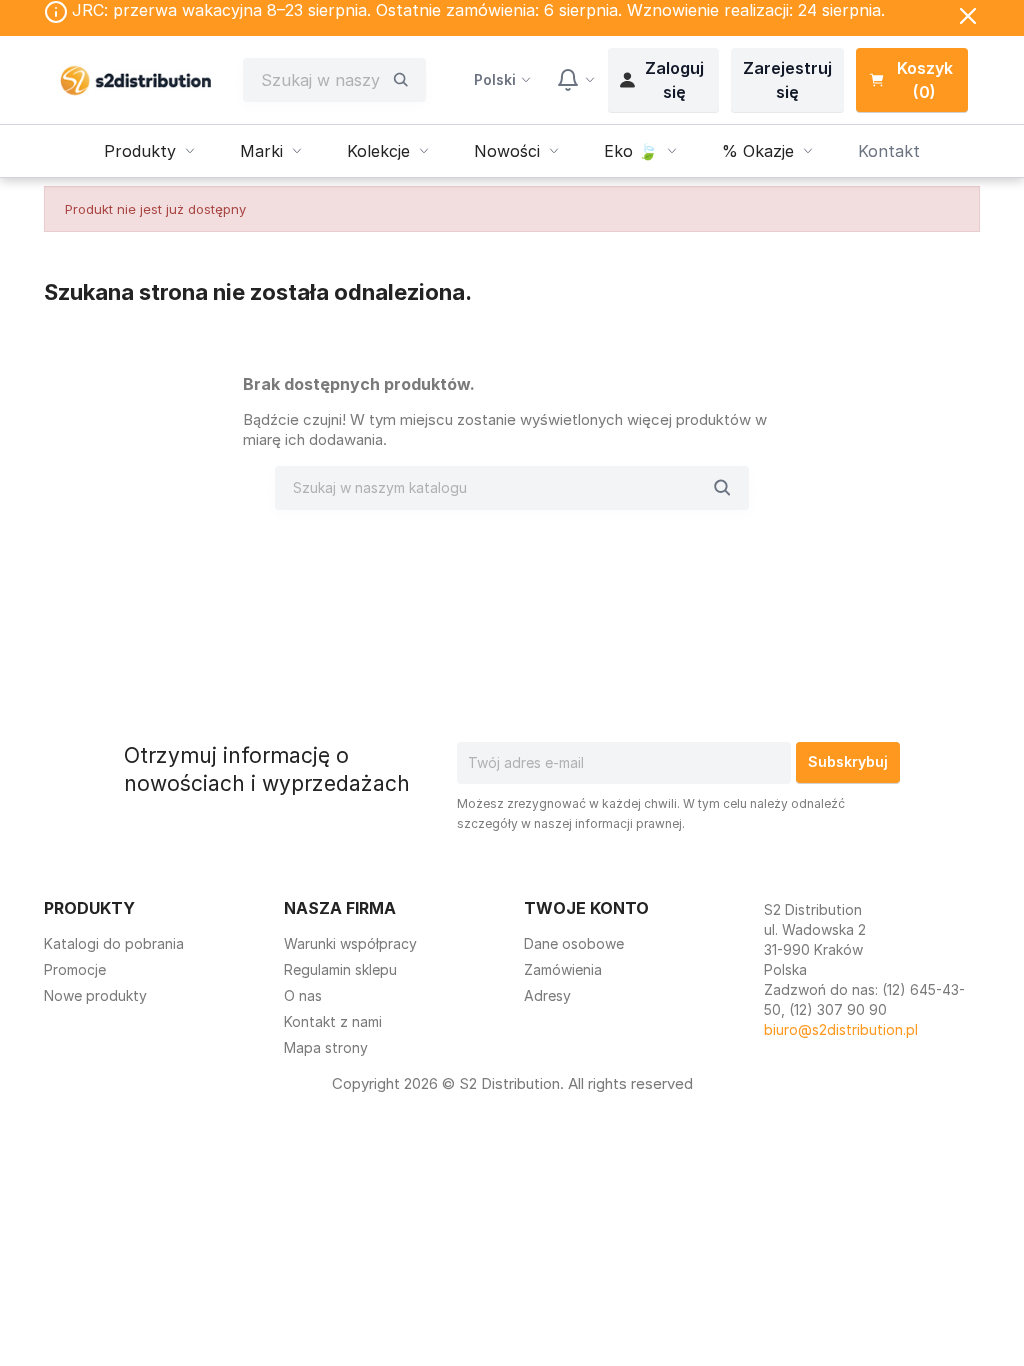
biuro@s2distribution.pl (841, 1029)
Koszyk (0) (925, 80)
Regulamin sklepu (340, 969)
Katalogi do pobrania (114, 943)
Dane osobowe (574, 943)
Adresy (547, 995)
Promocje (75, 969)
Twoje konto (586, 908)
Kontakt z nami (333, 1021)
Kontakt (889, 151)
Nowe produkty (95, 995)
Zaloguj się (674, 80)
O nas (303, 995)
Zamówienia (563, 969)
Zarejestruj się (787, 80)
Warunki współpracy (350, 943)
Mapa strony (326, 1047)
